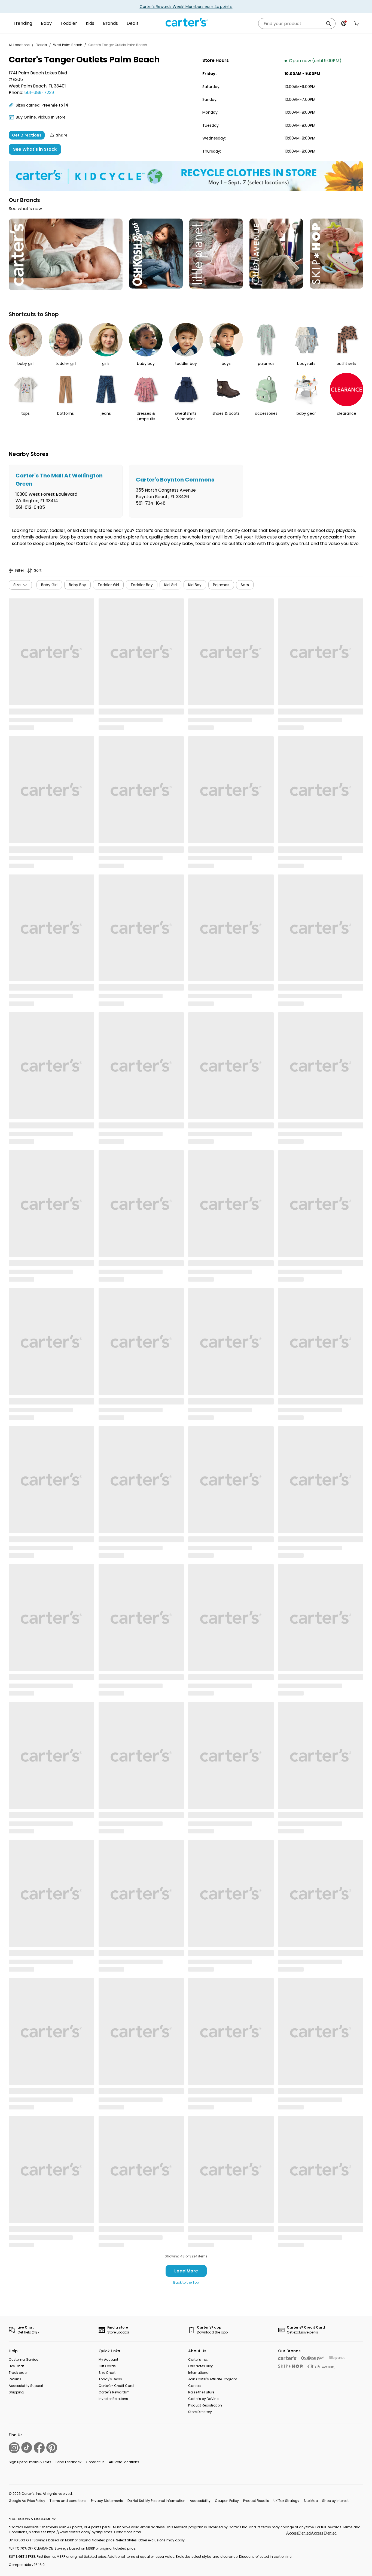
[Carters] (287, 2358)
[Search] (328, 23)
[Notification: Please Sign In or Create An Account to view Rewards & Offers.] (344, 23)
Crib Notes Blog (201, 2366)
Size (17, 585)
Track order (18, 2373)
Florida (41, 45)
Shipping (16, 2392)
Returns (15, 2379)
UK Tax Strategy (286, 2501)
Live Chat (16, 2366)
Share (62, 135)
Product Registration (205, 2405)
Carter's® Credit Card (116, 2386)
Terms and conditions (68, 2501)
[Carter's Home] (186, 22)
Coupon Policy (227, 2501)
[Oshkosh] (313, 2358)
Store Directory (200, 2412)
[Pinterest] (52, 2448)
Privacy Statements (107, 2501)
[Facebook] (39, 2448)
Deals (133, 23)
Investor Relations (113, 2399)
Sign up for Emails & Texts (30, 2462)
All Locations (19, 45)
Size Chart (107, 2373)
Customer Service (23, 2359)
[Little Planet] (337, 2358)
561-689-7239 (39, 93)
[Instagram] (14, 2448)
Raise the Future (201, 2392)
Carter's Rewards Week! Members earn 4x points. (186, 7)
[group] (66, 491)
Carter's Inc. (198, 2359)
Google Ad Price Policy (27, 2501)
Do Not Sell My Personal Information (156, 2501)
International (199, 2373)
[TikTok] (27, 2448)
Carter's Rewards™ (114, 2392)
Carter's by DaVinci (204, 2399)
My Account (108, 2359)
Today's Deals (110, 2379)
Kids (90, 23)
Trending (23, 23)
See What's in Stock (35, 149)
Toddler (69, 23)
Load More (186, 2271)
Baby (46, 23)
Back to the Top (186, 2282)
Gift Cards (107, 2366)
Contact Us (95, 2462)
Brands (110, 23)
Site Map (311, 2501)
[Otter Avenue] (321, 2367)
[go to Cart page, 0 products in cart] (357, 23)
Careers (195, 2386)
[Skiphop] (291, 2366)
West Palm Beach (68, 45)
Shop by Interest (335, 2501)
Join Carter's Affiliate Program (213, 2379)
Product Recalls (256, 2501)
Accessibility (200, 2501)
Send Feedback (68, 2462)
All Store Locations (124, 2462)
